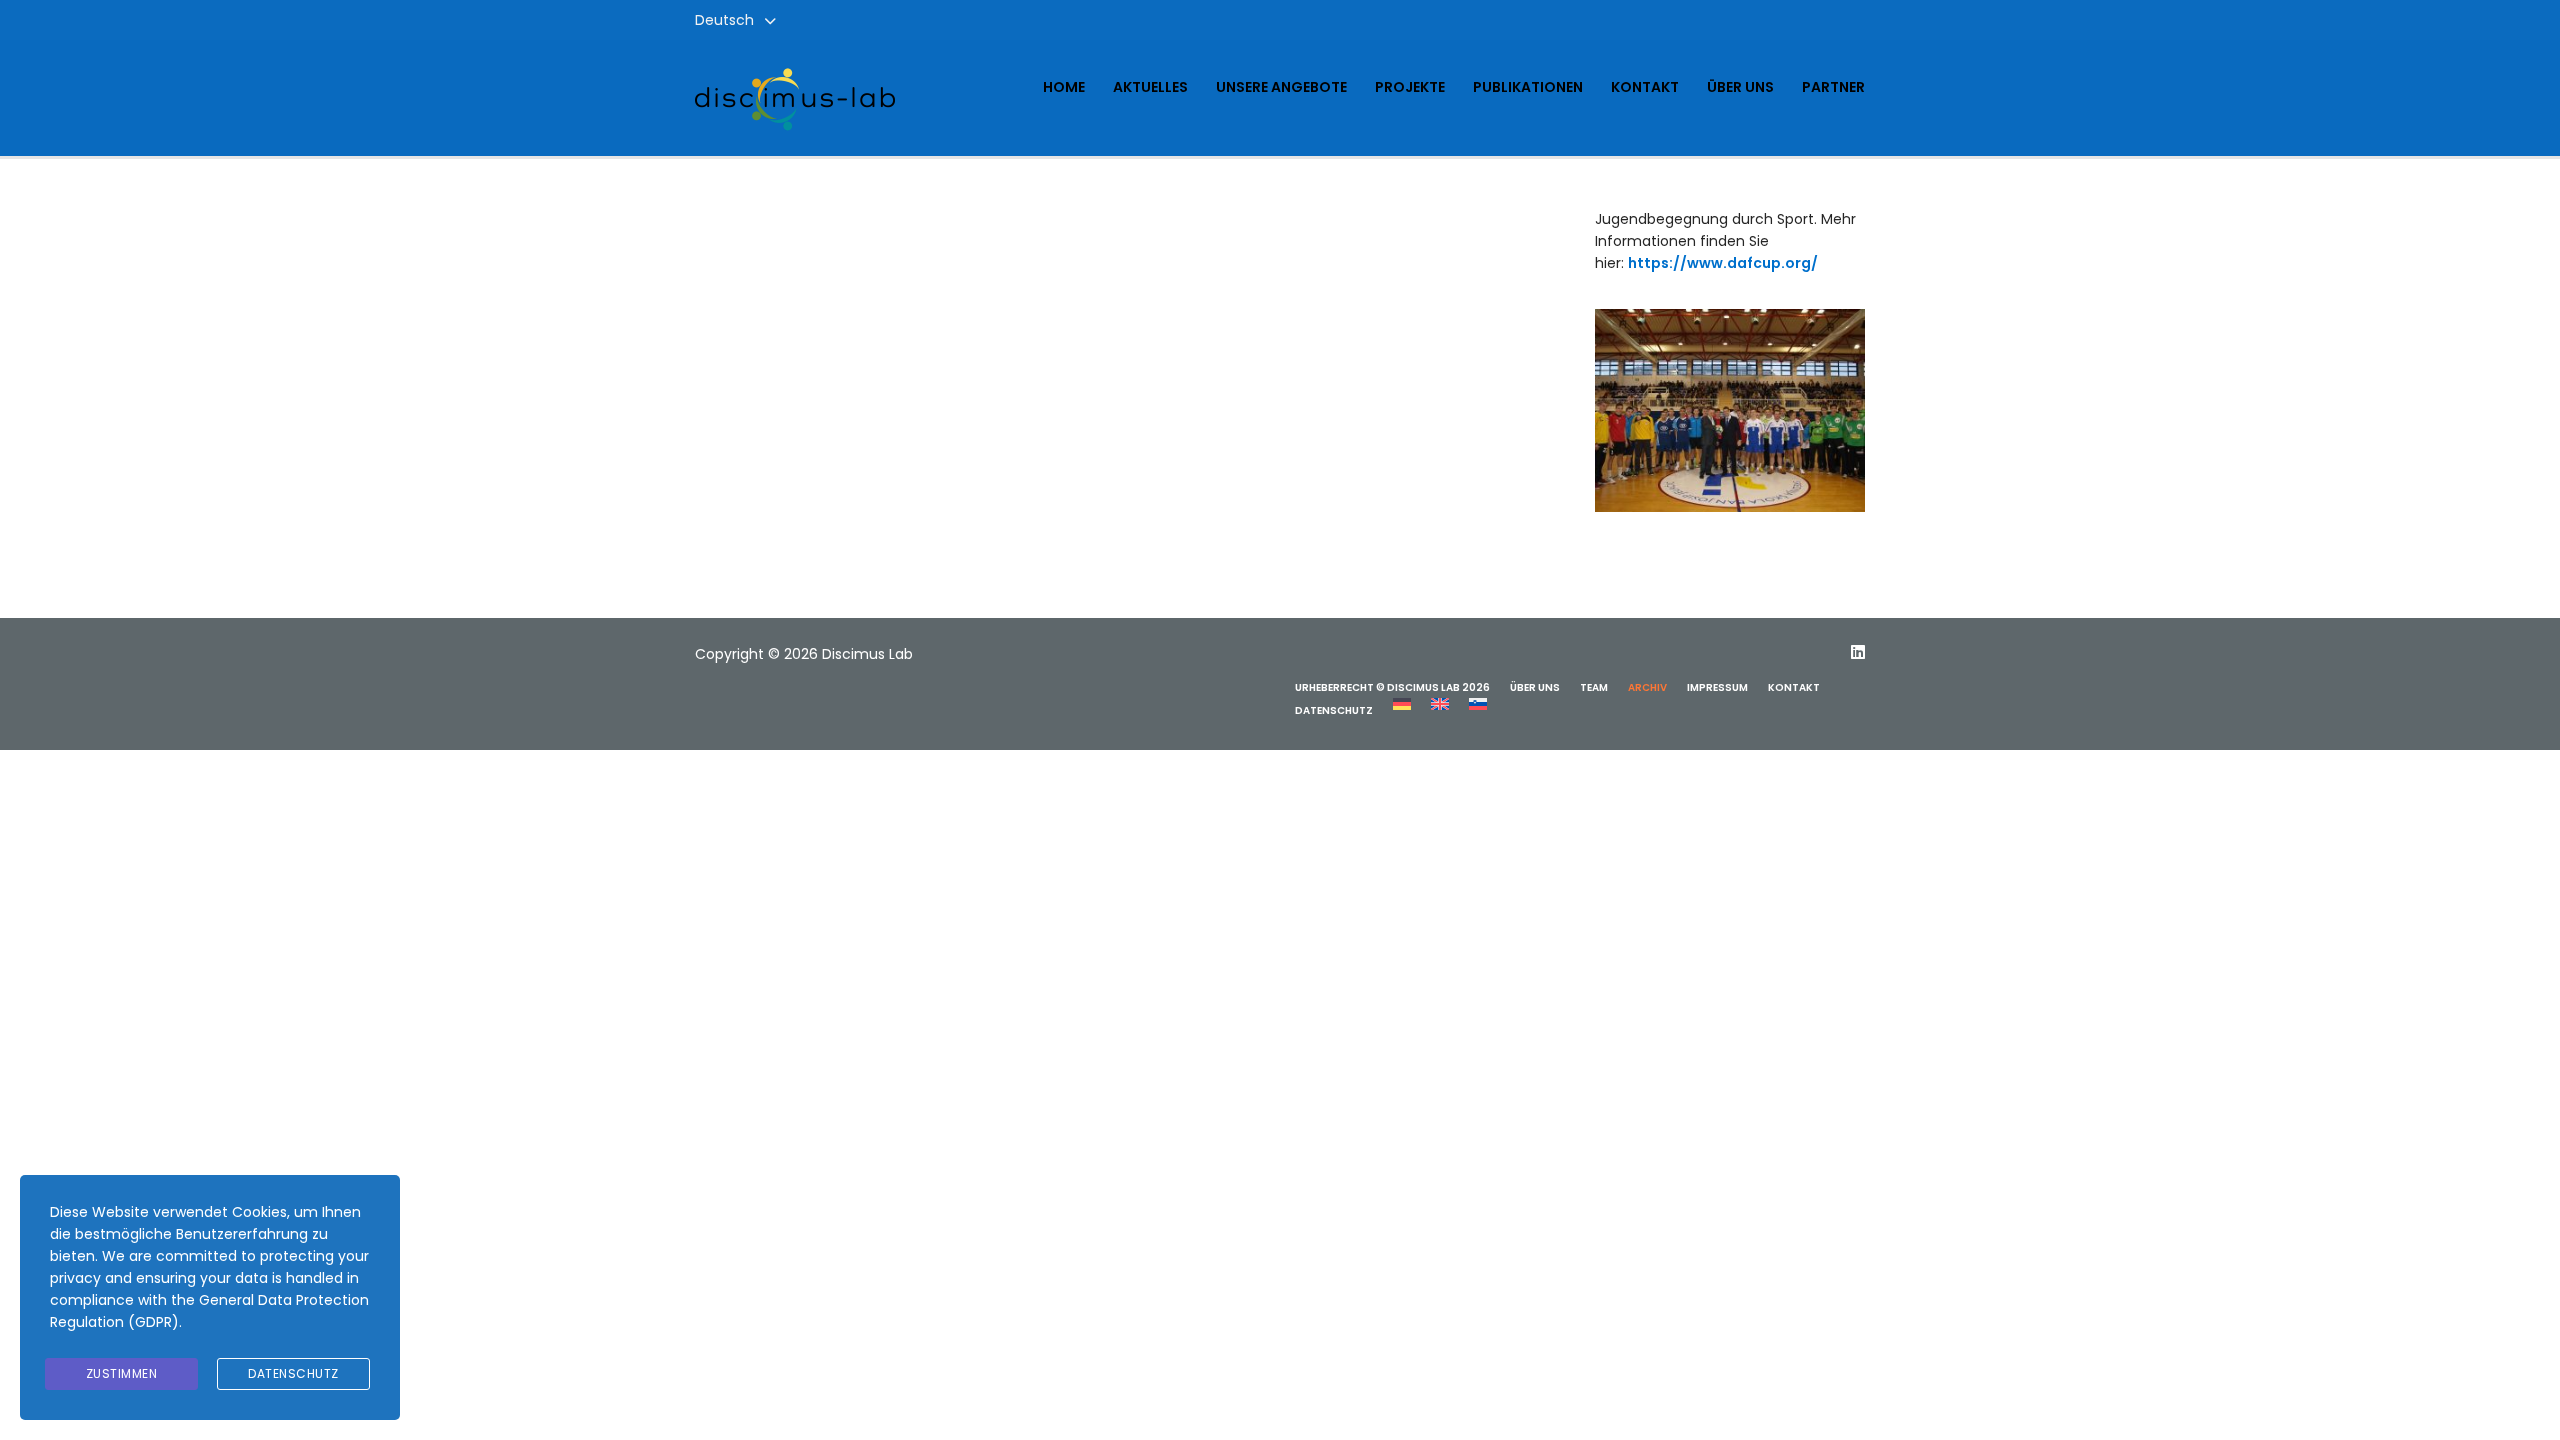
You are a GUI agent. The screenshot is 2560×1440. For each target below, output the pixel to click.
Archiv (1647, 687)
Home (1064, 87)
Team (1594, 687)
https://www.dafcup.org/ (1723, 263)
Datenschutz (1334, 710)
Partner (1833, 87)
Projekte (1410, 87)
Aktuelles (1150, 87)
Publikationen (1528, 87)
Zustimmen (122, 1373)
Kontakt (1645, 87)
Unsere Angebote (1281, 87)
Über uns (1740, 87)
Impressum (1717, 687)
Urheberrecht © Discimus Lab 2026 (1392, 687)
